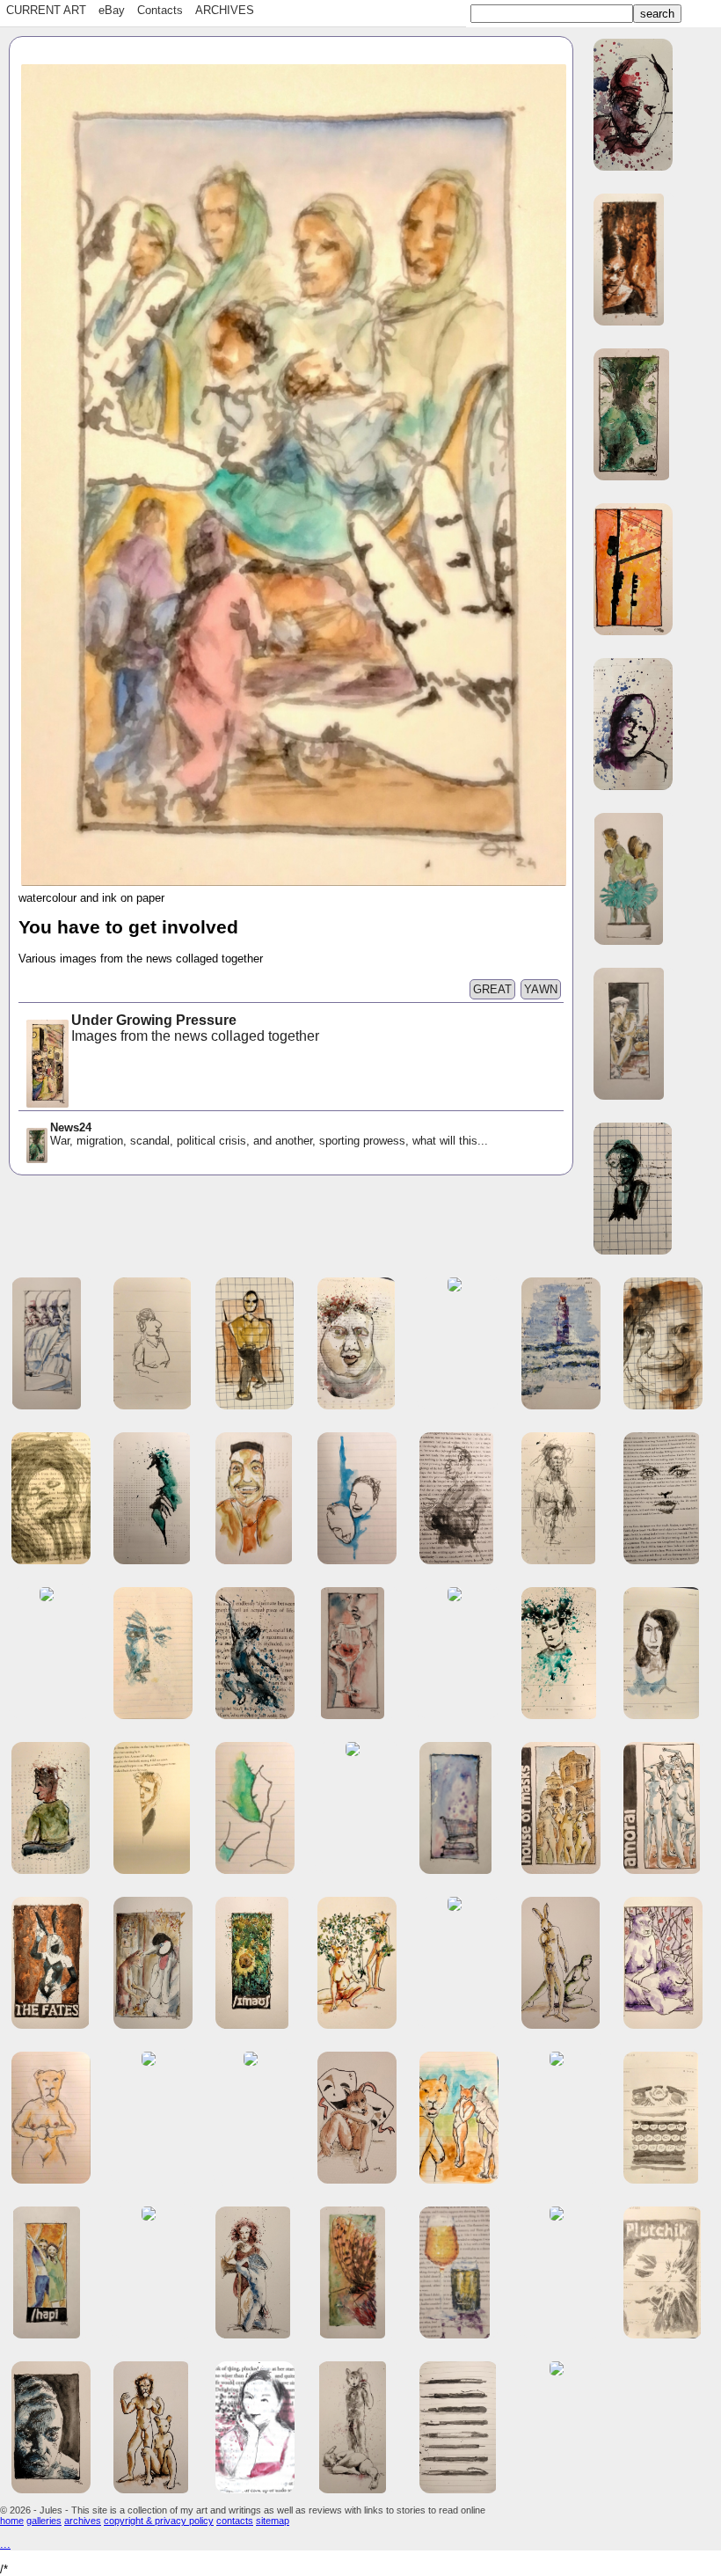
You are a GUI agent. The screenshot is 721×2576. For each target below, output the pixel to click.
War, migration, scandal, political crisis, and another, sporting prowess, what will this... (269, 1134)
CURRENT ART (46, 10)
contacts (235, 2521)
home (12, 2521)
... (5, 2544)
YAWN (541, 989)
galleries (44, 2521)
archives (83, 2521)
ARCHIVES (225, 10)
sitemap (273, 2521)
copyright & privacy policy (159, 2521)
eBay (112, 10)
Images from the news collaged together (197, 1028)
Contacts (160, 10)
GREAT (492, 989)
